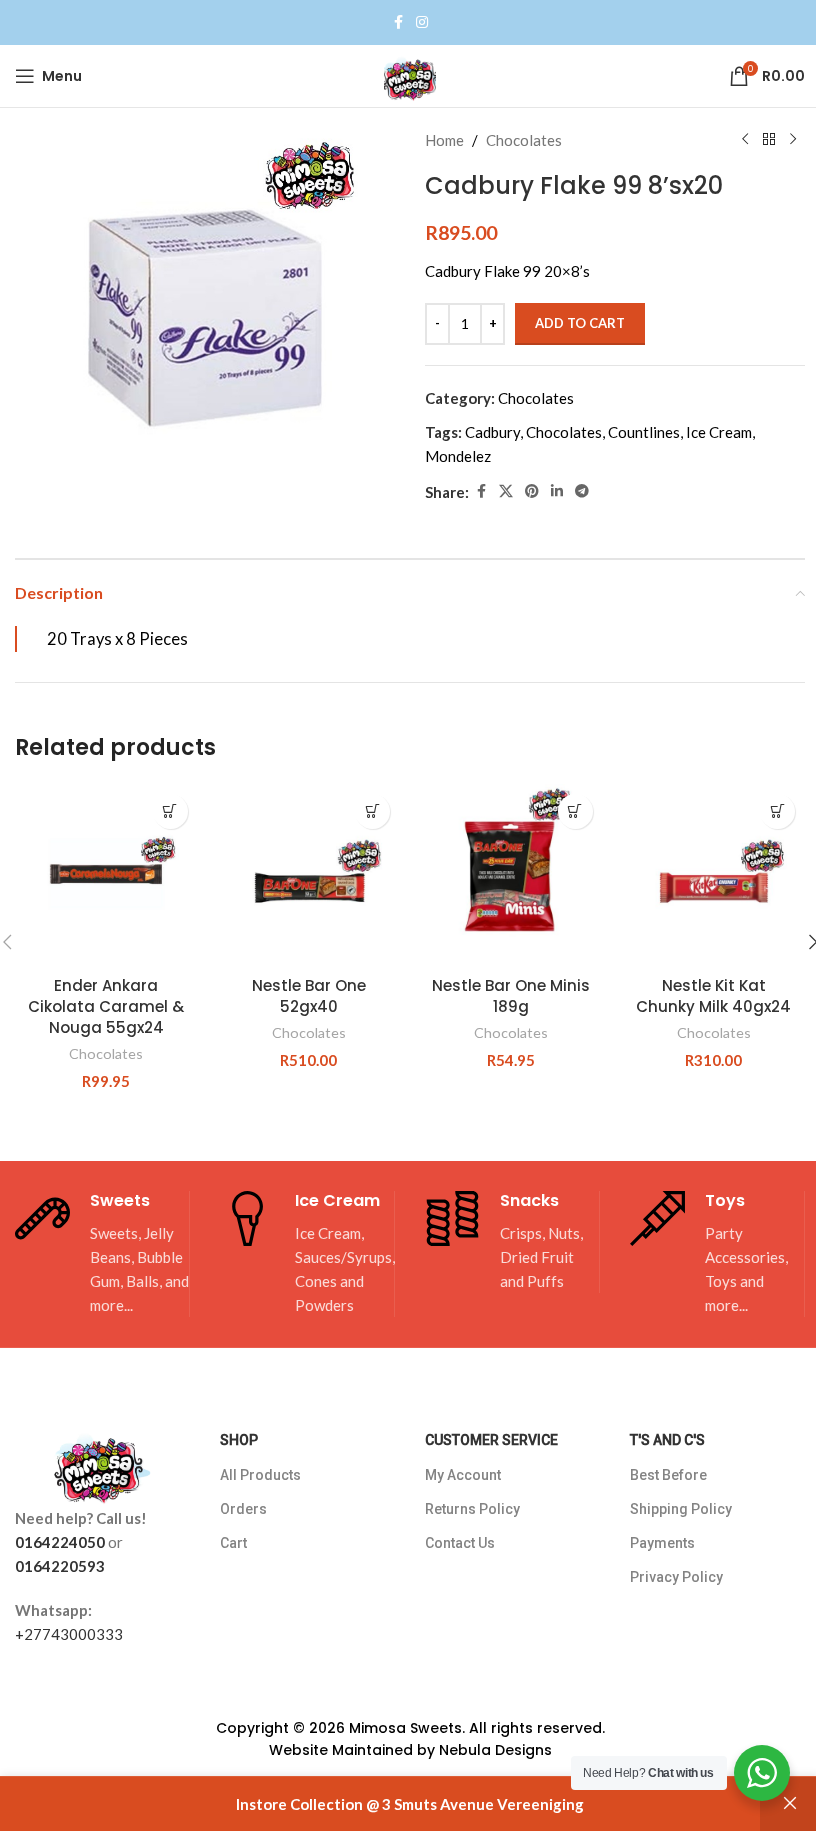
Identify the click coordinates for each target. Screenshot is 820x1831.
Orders (243, 1509)
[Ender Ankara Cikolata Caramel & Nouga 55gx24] (106, 875)
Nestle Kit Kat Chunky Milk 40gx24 (713, 996)
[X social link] (506, 491)
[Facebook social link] (398, 22)
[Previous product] (745, 140)
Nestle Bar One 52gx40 (309, 996)
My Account (463, 1475)
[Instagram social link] (422, 22)
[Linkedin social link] (557, 491)
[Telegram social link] (582, 491)
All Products (260, 1475)
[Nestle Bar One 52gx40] (309, 875)
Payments (662, 1543)
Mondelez (458, 456)
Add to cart (580, 323)
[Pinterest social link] (532, 491)
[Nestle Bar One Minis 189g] (511, 875)
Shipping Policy (681, 1509)
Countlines (644, 432)
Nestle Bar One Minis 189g (511, 996)
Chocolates (524, 140)
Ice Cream (719, 432)
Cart (233, 1543)
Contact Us (460, 1543)
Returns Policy (472, 1509)
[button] (170, 811)
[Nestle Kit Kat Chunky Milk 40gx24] (714, 875)
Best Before (668, 1475)
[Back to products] (769, 140)
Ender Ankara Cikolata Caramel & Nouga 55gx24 (106, 1006)
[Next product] (793, 140)
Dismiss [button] (790, 1804)
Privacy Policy (676, 1577)
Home (444, 140)
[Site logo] (410, 74)
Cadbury (492, 432)
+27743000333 (69, 1634)
